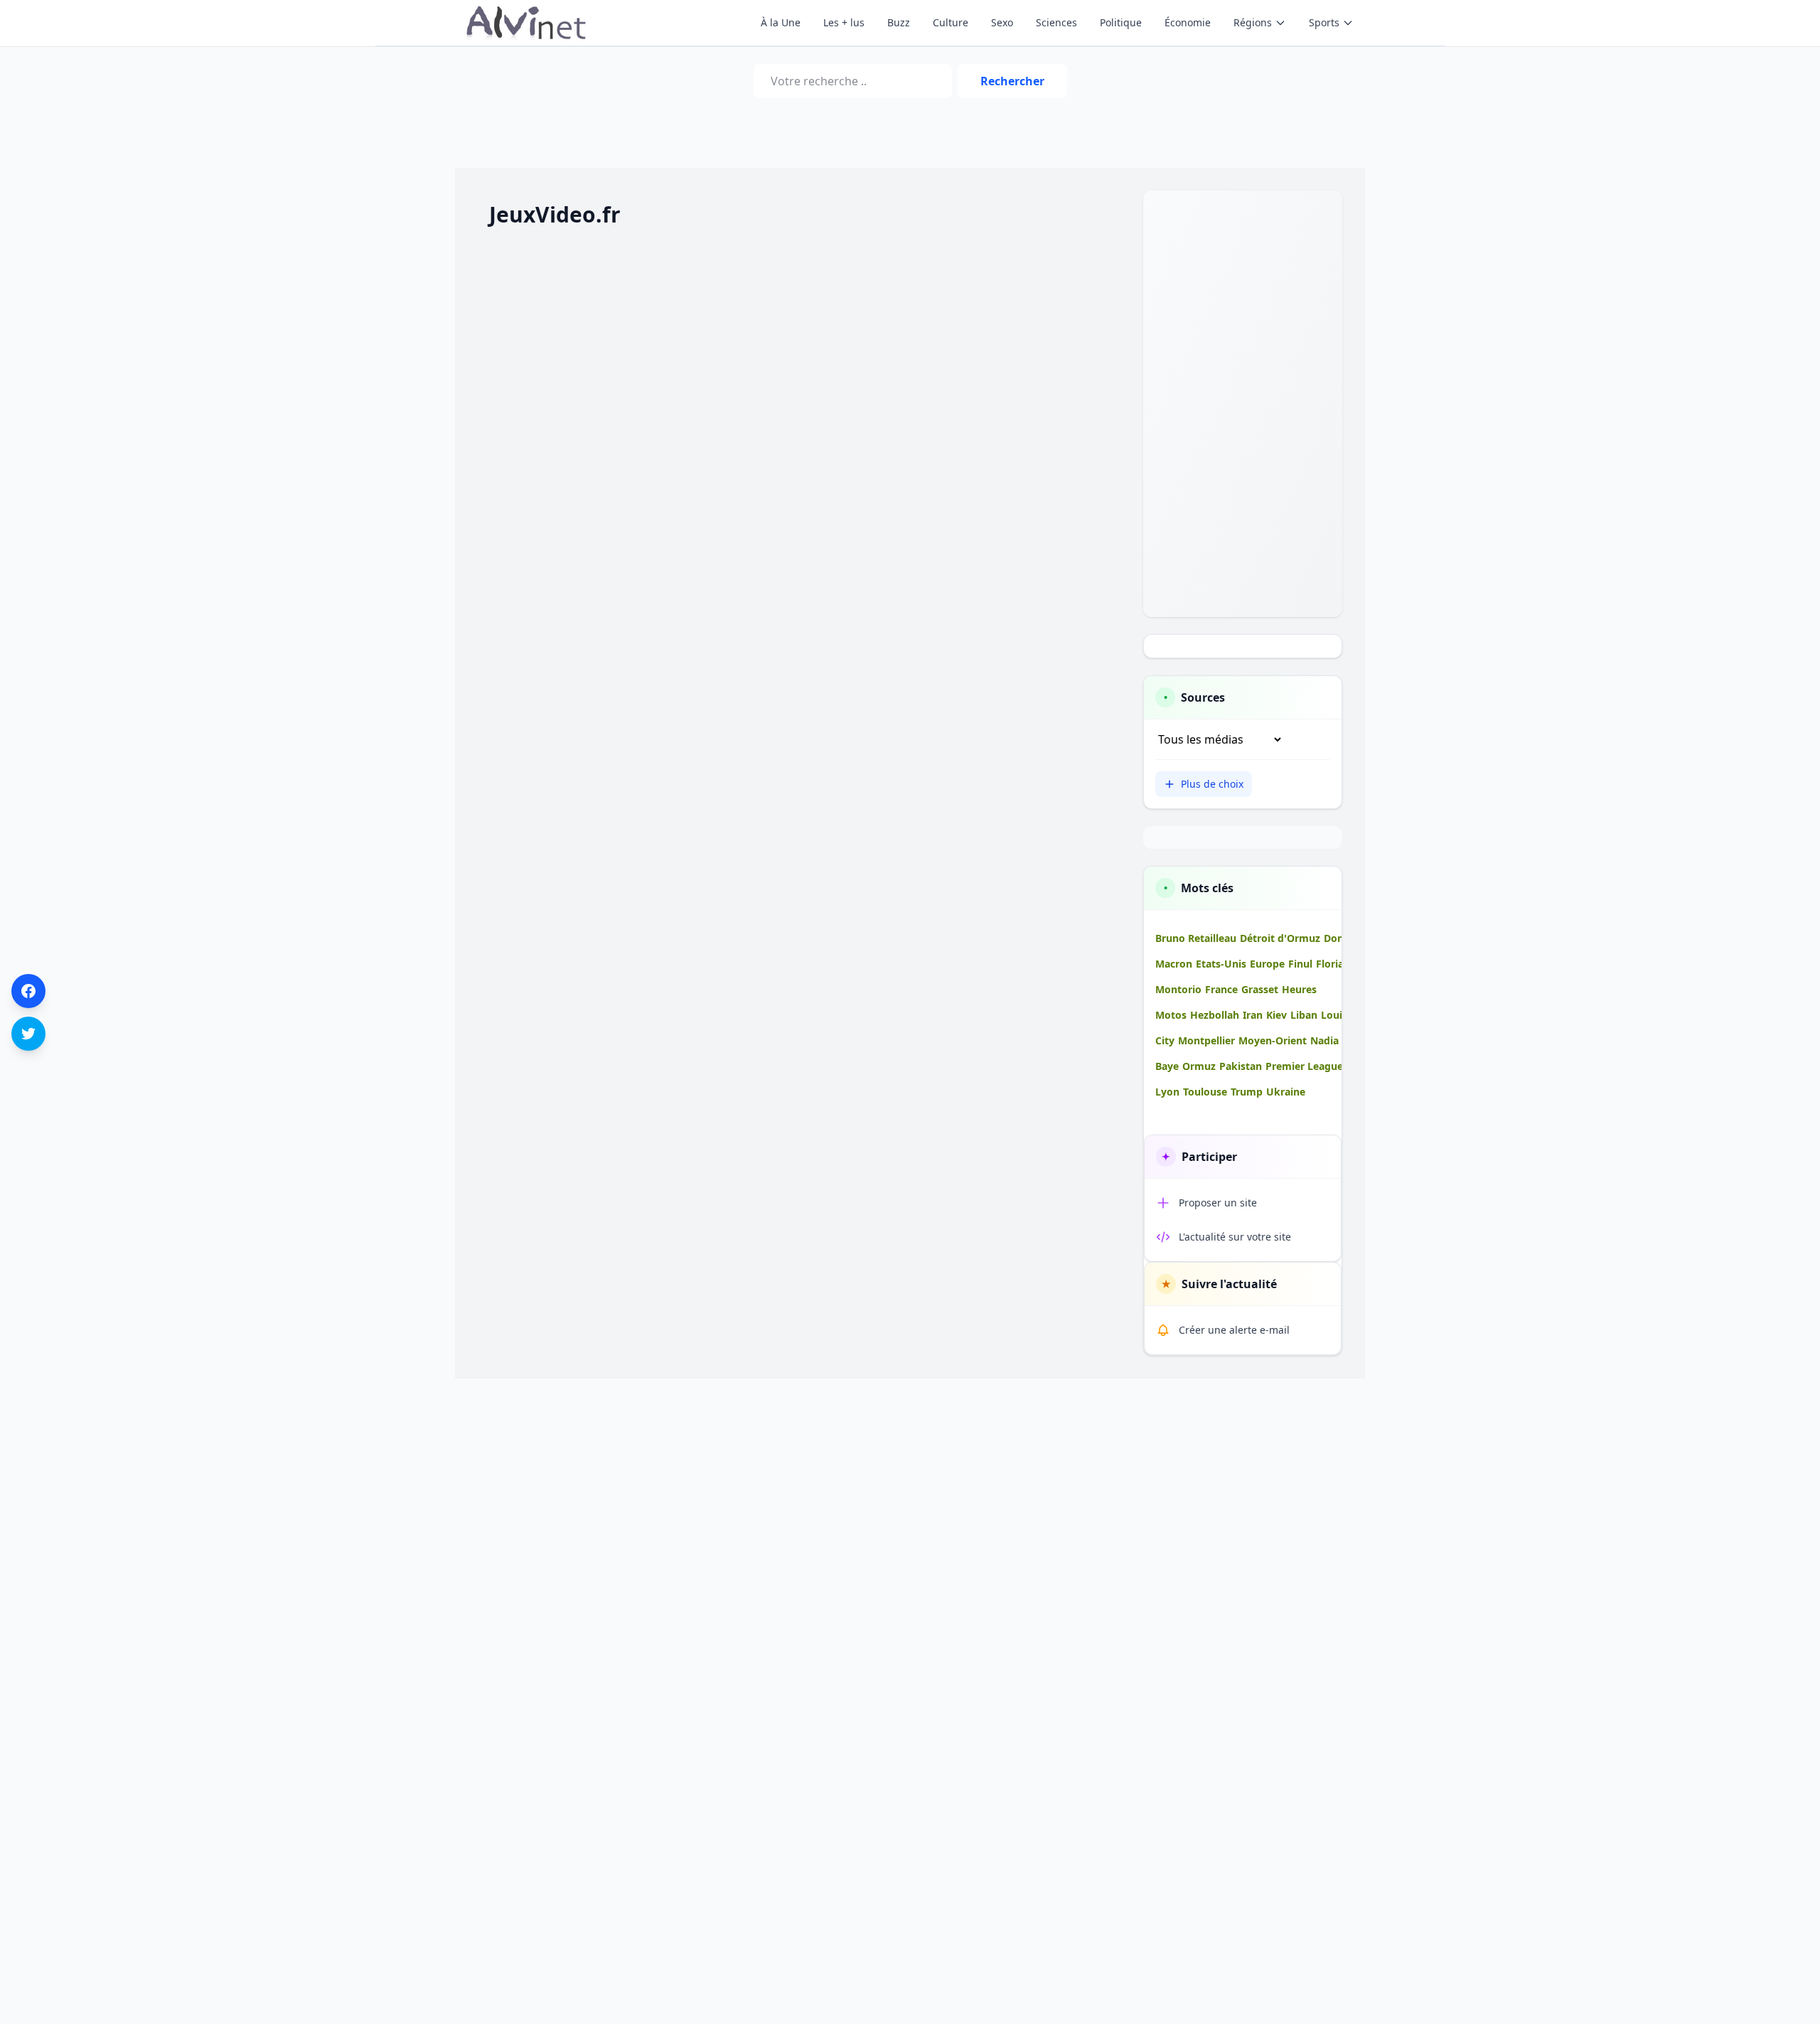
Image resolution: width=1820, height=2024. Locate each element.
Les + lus (844, 22)
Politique (1121, 22)
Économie (1188, 22)
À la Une (781, 22)
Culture (951, 22)
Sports (1324, 22)
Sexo (1002, 22)
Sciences (1056, 22)
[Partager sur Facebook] (28, 991)
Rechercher (1012, 81)
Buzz (899, 22)
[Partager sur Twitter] (28, 1034)
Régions (1253, 22)
